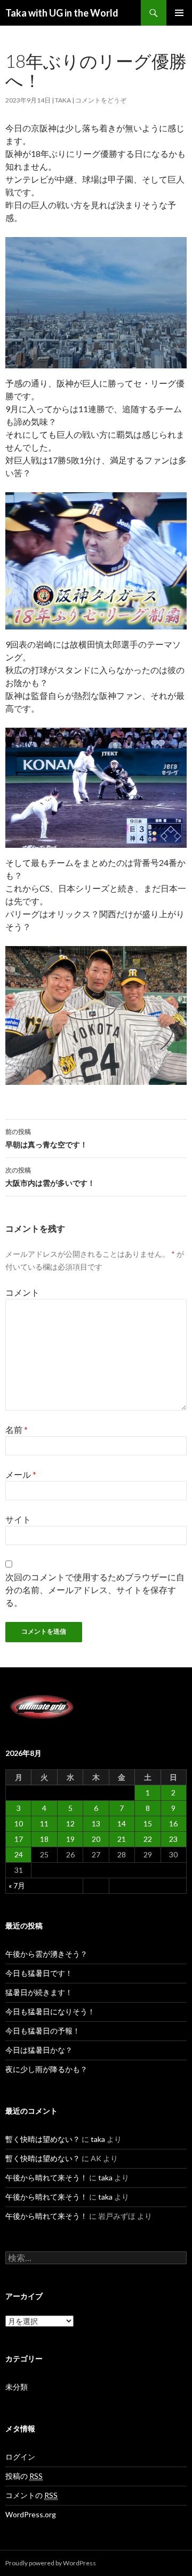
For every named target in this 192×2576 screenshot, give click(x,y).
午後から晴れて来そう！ (46, 2177)
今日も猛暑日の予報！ (43, 2031)
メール (21, 1474)
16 (173, 1823)
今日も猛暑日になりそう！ (50, 2011)
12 (70, 1823)
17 (19, 1839)
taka (63, 100)
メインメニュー (179, 13)
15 (148, 1823)
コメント (22, 1292)
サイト (18, 1519)
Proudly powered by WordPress (51, 2563)
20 (96, 1839)
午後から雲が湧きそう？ (46, 1954)
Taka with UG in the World (62, 13)
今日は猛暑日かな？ (39, 2050)
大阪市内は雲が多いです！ (50, 1177)
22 (148, 1839)
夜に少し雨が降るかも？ (46, 2069)
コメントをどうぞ (101, 100)
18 (44, 1839)
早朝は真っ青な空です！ (46, 1138)
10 (19, 1823)
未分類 (17, 2387)
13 (96, 1823)
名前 (17, 1429)
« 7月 (17, 1885)
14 (122, 1823)
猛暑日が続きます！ (39, 1992)
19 (70, 1839)
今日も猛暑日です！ (39, 1973)
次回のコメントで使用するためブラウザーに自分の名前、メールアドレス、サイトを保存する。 (95, 1590)
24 (19, 1854)
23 (173, 1839)
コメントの (31, 2495)
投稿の (24, 2476)
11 (44, 1823)
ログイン (20, 2457)
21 (122, 1839)
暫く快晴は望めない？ (43, 2139)
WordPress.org (31, 2514)
